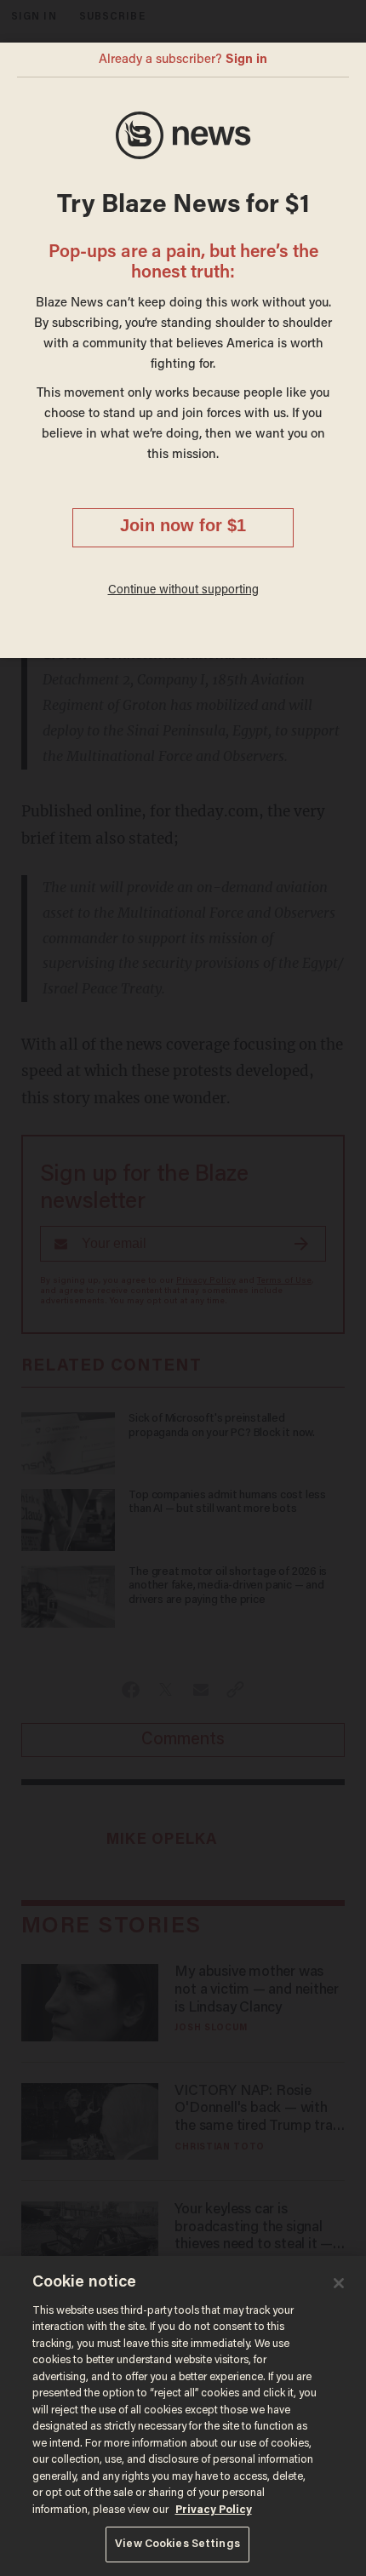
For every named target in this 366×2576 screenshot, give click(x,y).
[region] (183, 2416)
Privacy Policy (214, 2510)
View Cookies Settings (177, 2544)
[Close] (339, 2283)
